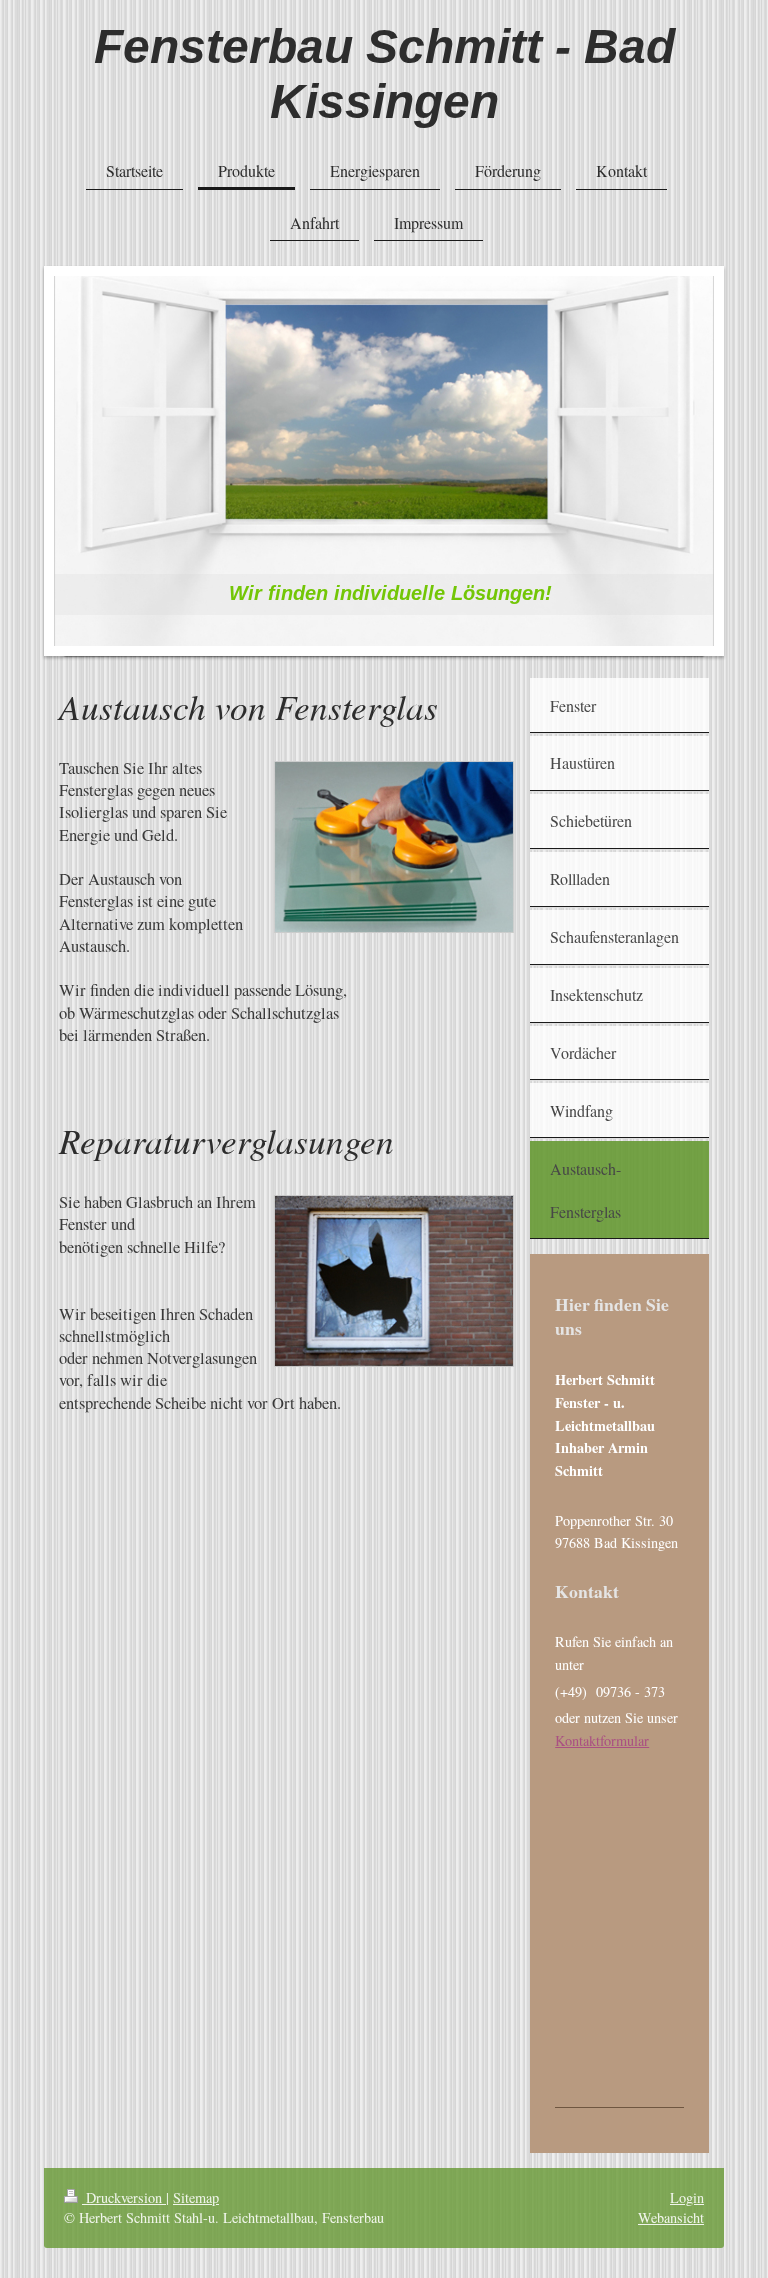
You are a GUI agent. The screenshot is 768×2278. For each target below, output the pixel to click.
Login (687, 2197)
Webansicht (671, 2217)
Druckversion (124, 2197)
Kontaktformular (602, 1740)
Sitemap (196, 2197)
